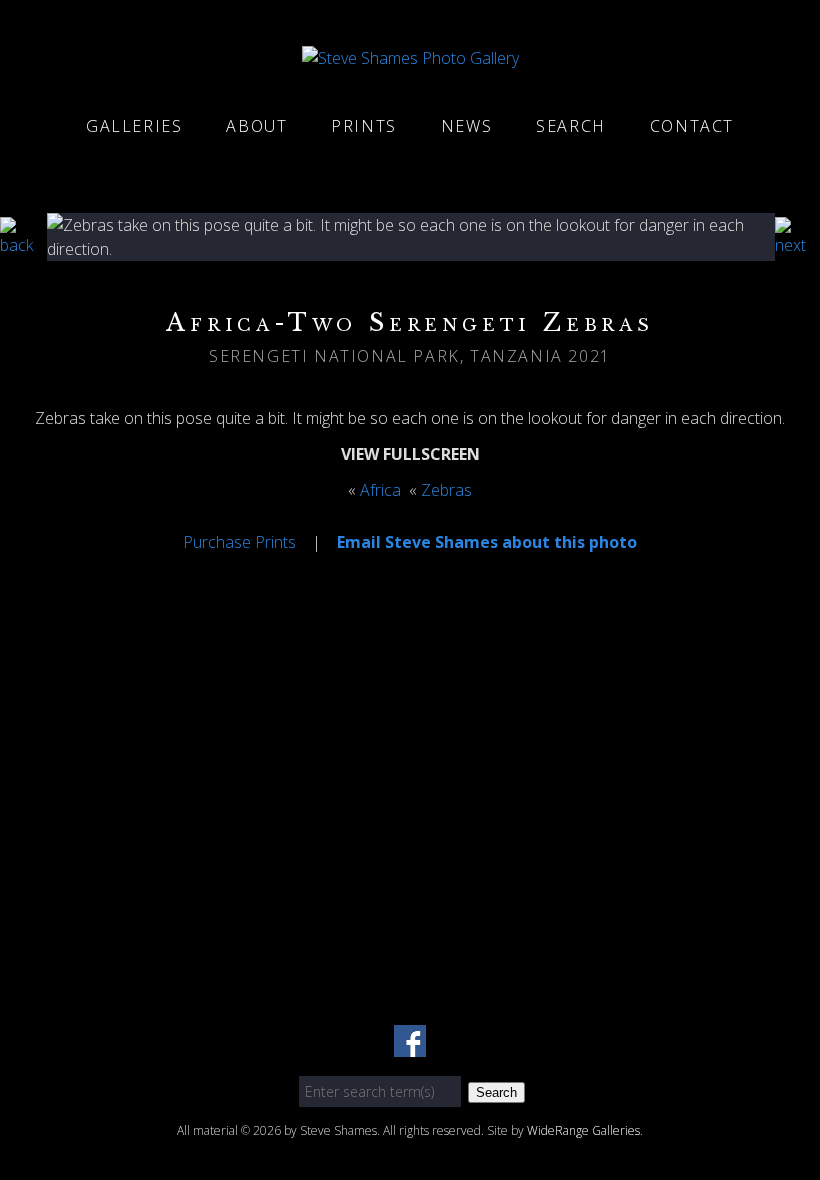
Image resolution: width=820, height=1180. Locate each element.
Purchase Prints (239, 542)
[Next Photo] (797, 245)
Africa (380, 490)
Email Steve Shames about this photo (487, 542)
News (466, 126)
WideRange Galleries (583, 1130)
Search (571, 126)
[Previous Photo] (23, 245)
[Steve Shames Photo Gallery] (410, 58)
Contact (692, 126)
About (256, 126)
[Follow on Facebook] (410, 1045)
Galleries (134, 126)
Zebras (446, 490)
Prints (364, 126)
